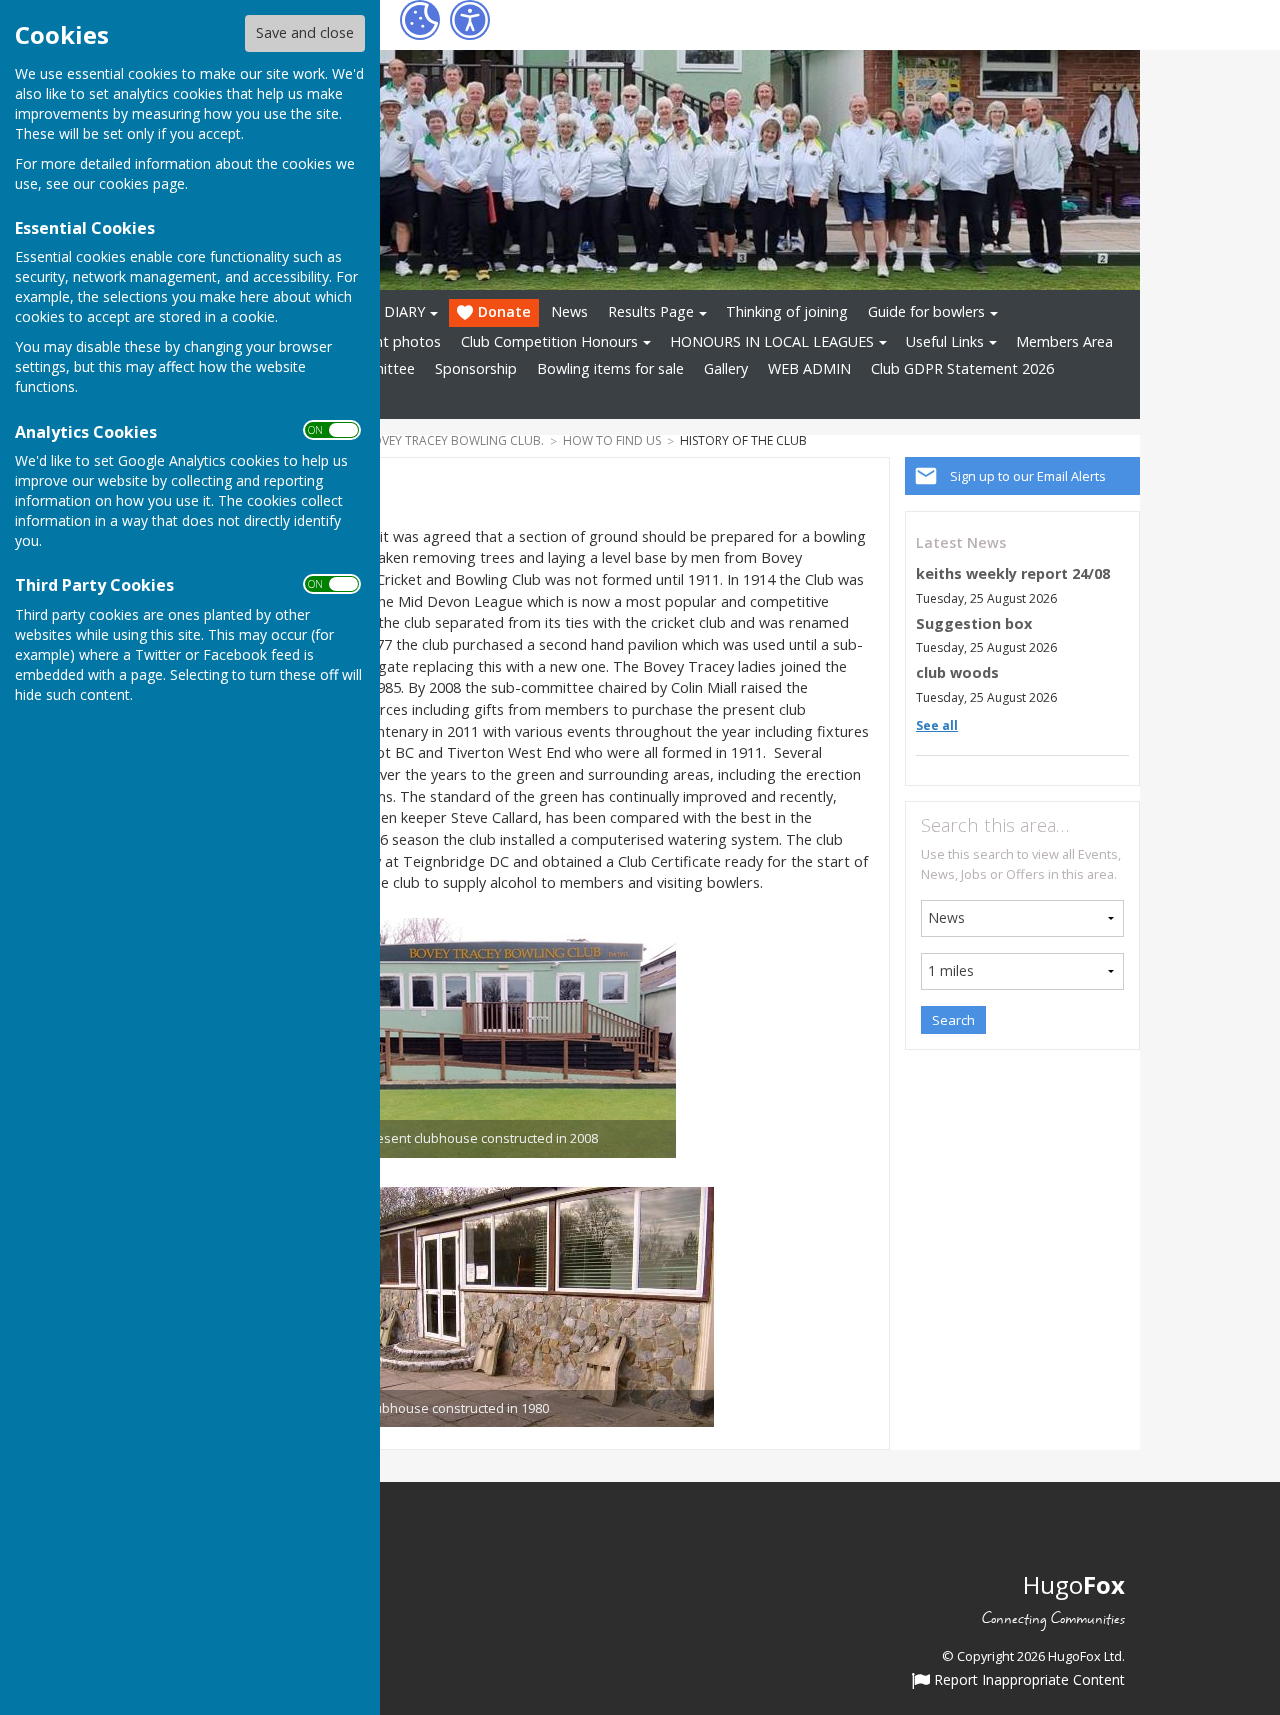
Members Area (1064, 341)
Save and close (305, 32)
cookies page (142, 183)
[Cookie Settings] (420, 20)
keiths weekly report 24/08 (1013, 573)
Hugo (1074, 1584)
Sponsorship (476, 368)
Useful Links (945, 341)
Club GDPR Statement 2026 (962, 368)
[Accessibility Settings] (470, 20)
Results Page (651, 311)
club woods (957, 672)
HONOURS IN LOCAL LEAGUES (772, 341)
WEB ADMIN (809, 368)
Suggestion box (974, 623)
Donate (504, 311)
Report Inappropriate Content (1027, 1681)
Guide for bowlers (926, 311)
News (569, 311)
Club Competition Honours (549, 341)
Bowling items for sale (610, 368)
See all (937, 725)
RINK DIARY (386, 311)
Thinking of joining (787, 311)
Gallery (726, 368)
